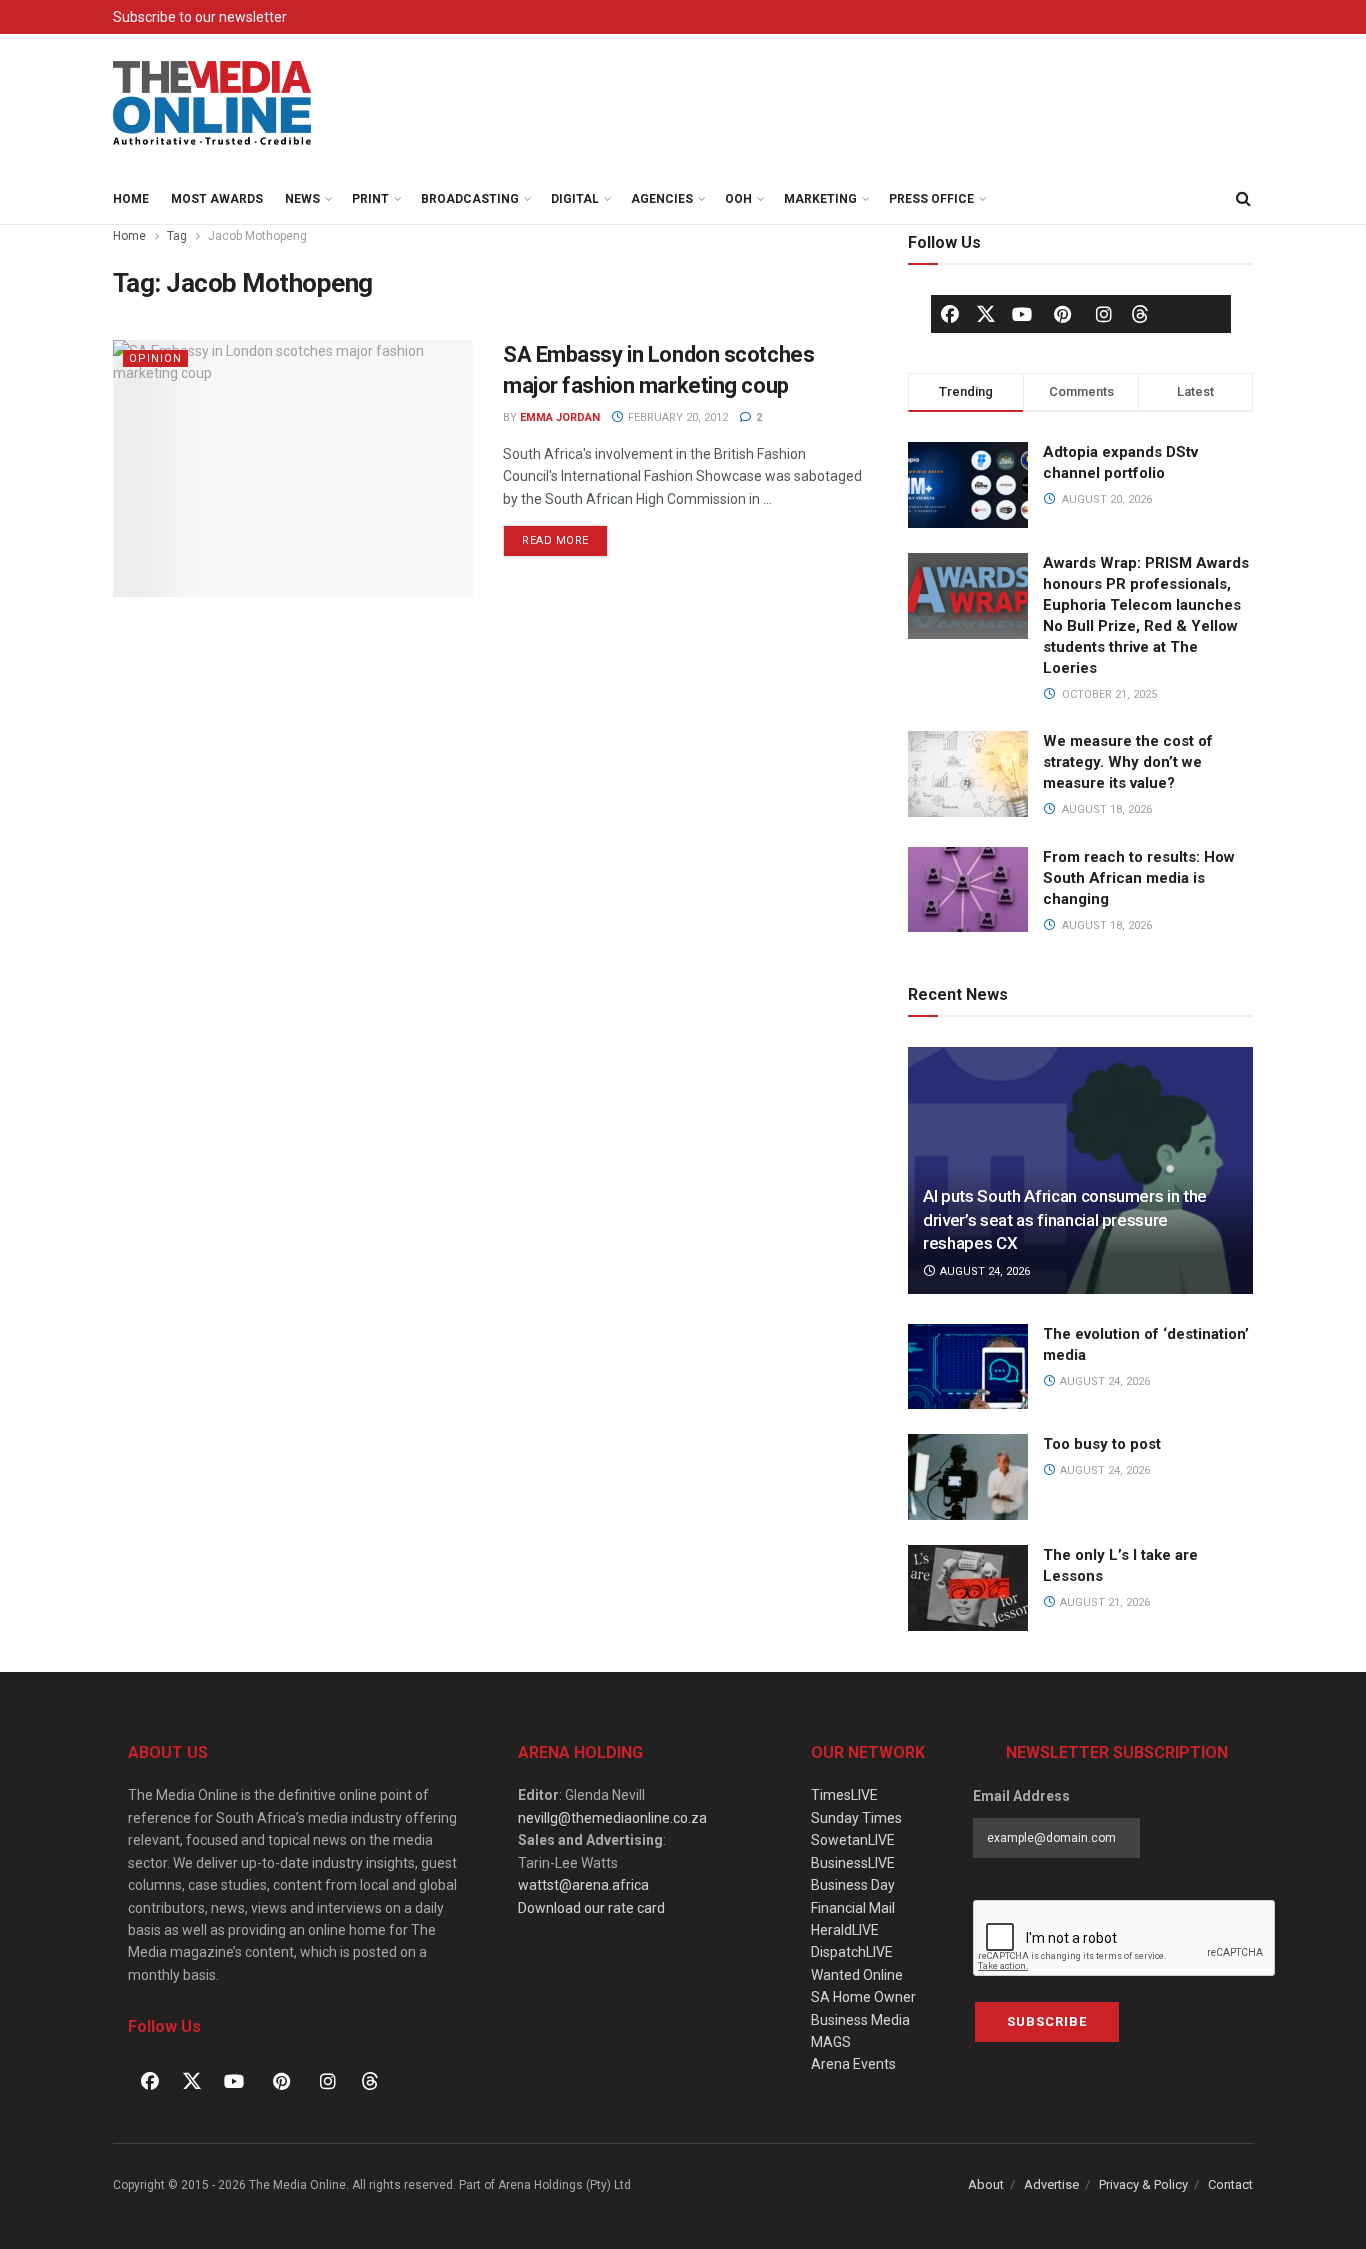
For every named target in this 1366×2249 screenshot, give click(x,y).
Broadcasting (470, 199)
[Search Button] (1243, 199)
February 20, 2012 (676, 417)
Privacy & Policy (1143, 2184)
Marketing (820, 199)
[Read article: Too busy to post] (968, 1477)
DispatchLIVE (852, 1952)
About (986, 2184)
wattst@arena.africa (583, 1885)
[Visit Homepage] (213, 104)
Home (131, 199)
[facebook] (950, 314)
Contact (1230, 2184)
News (302, 199)
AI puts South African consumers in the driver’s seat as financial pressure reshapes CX (1065, 1220)
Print (370, 199)
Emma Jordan (560, 417)
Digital (575, 199)
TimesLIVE (844, 1795)
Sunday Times (856, 1818)
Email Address (1021, 1796)
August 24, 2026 (983, 1271)
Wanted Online (857, 1975)
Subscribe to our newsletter (200, 17)
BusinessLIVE (853, 1863)
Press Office (931, 199)
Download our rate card (591, 1908)
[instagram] (1104, 314)
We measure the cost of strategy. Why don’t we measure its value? (1128, 762)
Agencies (662, 199)
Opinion (155, 358)
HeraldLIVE (845, 1930)
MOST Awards (217, 199)
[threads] (1140, 313)
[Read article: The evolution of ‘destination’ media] (968, 1367)
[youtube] (1022, 314)
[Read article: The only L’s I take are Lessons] (968, 1588)
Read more (565, 536)
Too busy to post (1102, 1444)
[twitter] (986, 313)
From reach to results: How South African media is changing (1139, 878)
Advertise (1051, 2184)
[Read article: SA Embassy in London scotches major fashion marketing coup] (293, 468)
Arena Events (853, 2064)
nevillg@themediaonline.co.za (612, 1818)
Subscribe (1047, 2021)
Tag (177, 236)
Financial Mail (853, 1908)
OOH (738, 199)
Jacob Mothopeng (257, 236)
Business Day (853, 1885)
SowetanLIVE (853, 1840)
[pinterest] (1063, 314)
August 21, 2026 (1103, 1602)
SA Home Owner (863, 1997)
